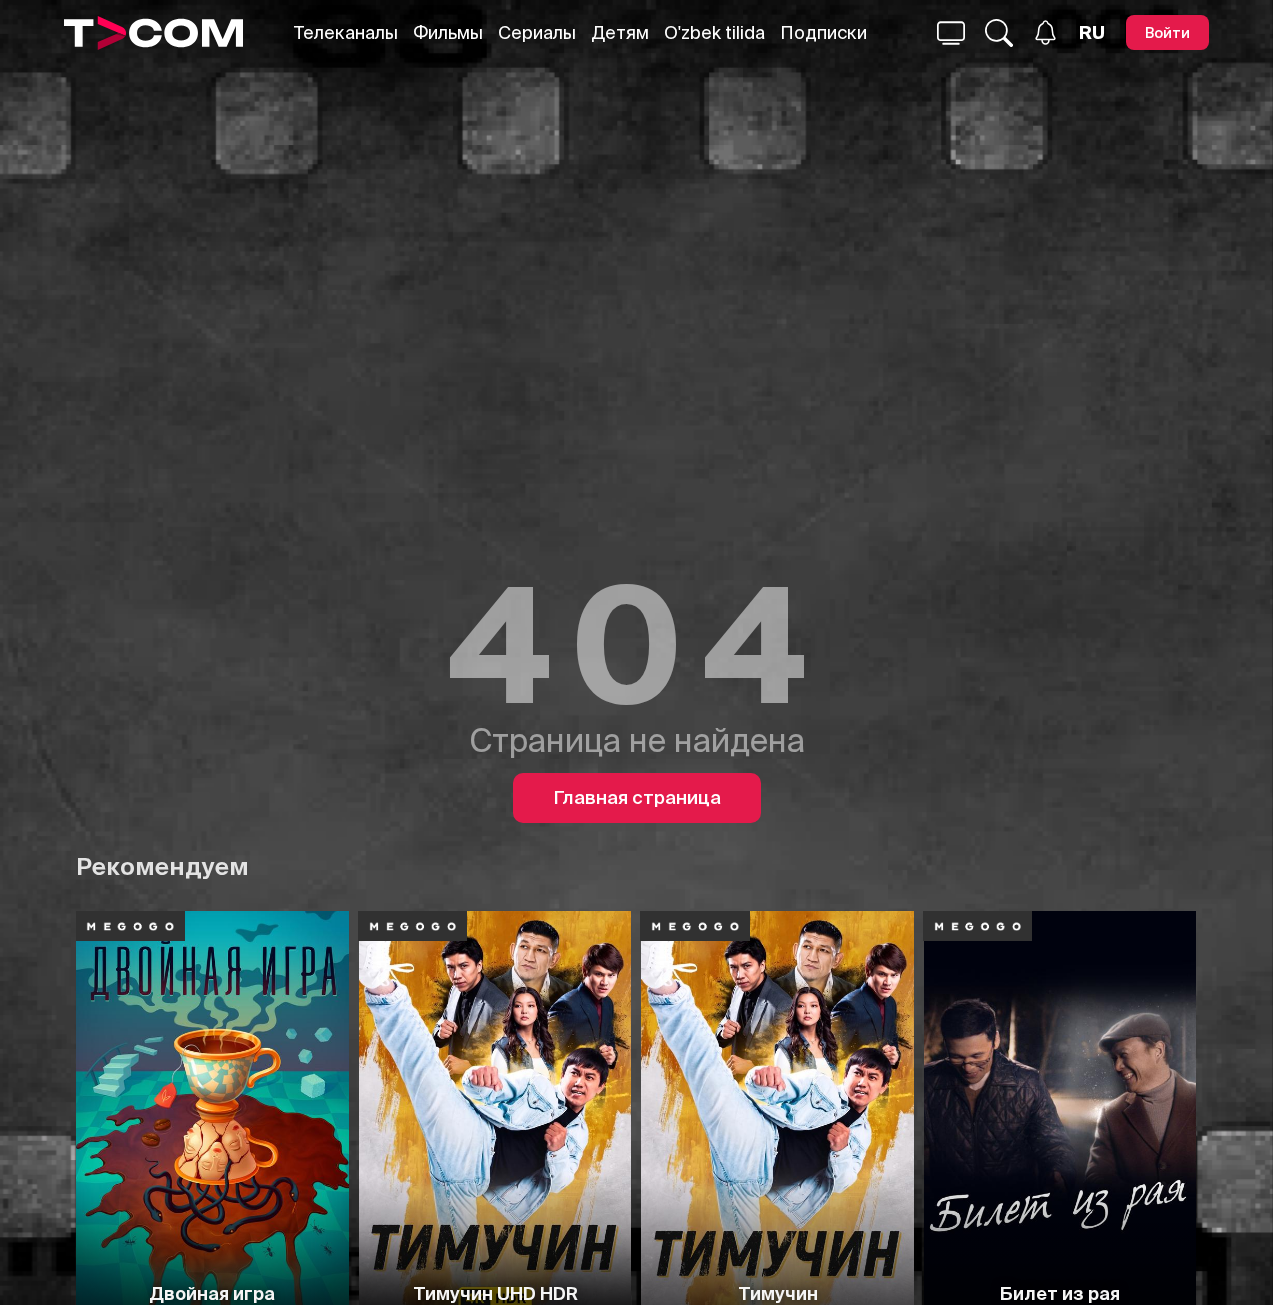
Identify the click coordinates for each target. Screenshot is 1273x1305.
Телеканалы (346, 32)
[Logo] (153, 33)
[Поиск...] (951, 33)
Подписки (823, 32)
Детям (620, 32)
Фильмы (448, 32)
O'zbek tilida (714, 32)
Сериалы (537, 32)
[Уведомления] (1045, 32)
